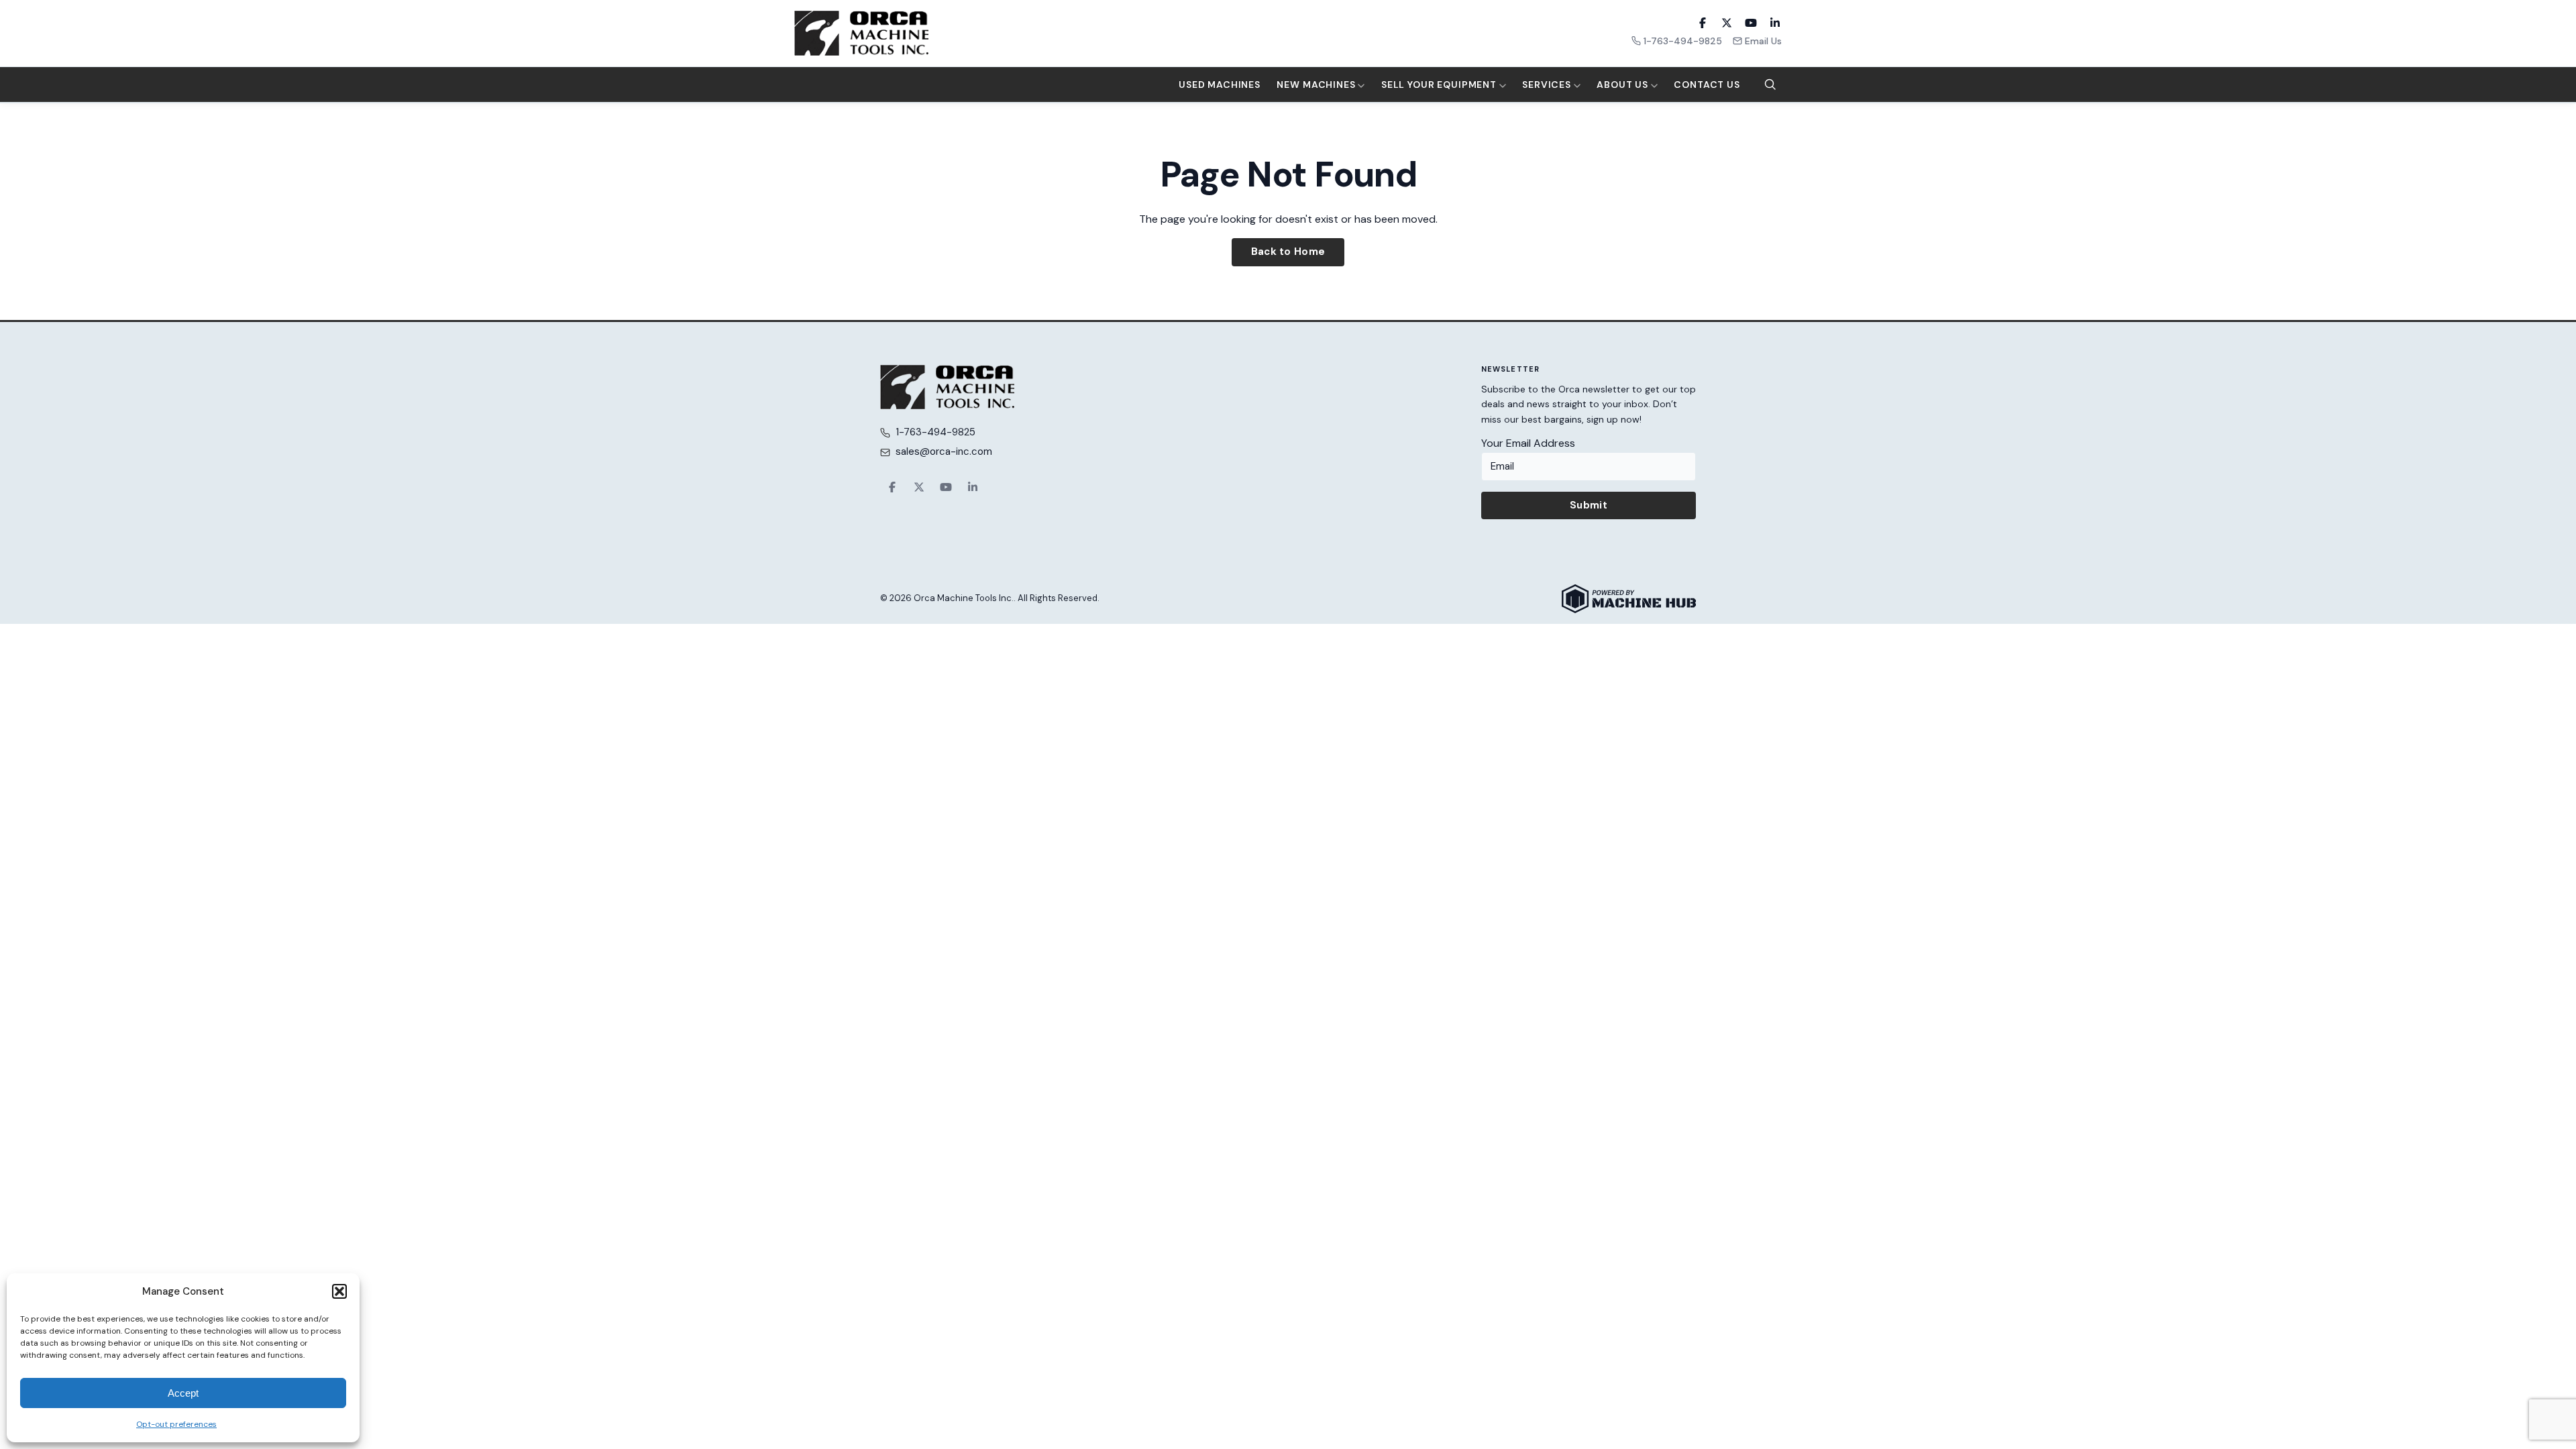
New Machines (1317, 85)
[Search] (1770, 85)
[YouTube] (1751, 23)
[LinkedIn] (1775, 23)
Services (1548, 85)
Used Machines (1220, 85)
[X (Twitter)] (1727, 23)
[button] (339, 1291)
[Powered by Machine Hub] (1629, 599)
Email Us (1763, 41)
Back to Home (1288, 252)
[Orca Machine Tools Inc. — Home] (861, 33)
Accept (183, 1393)
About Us (1624, 85)
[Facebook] (1703, 23)
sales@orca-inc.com (944, 451)
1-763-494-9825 (1683, 41)
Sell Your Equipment (1440, 85)
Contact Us (1707, 85)
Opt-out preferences (176, 1424)
